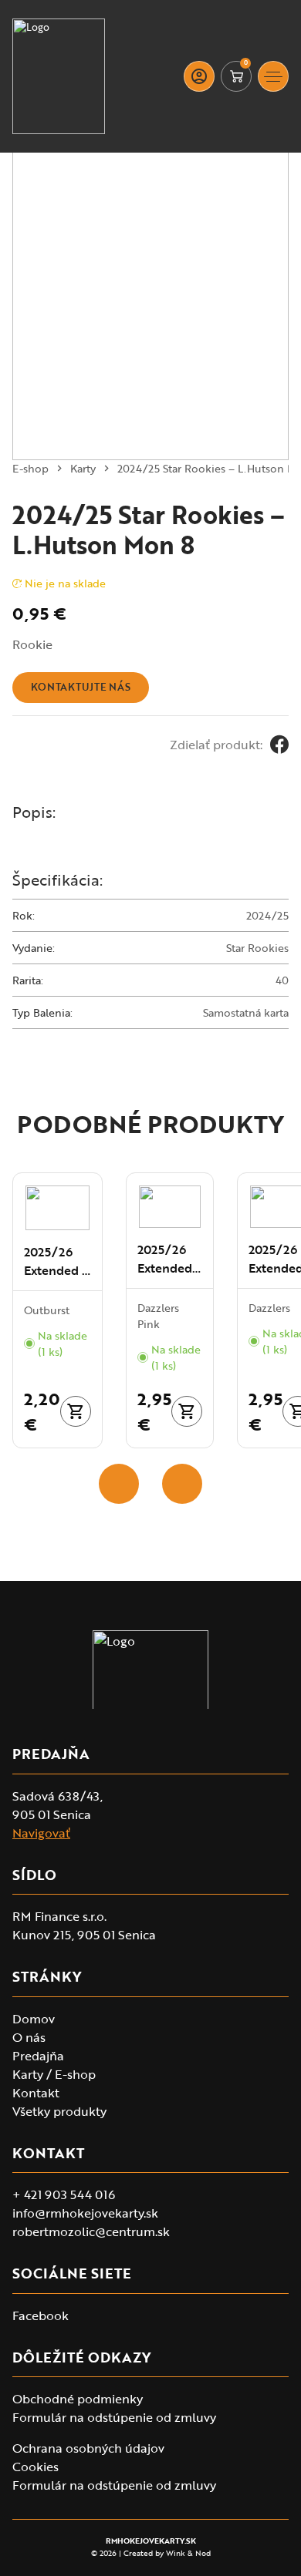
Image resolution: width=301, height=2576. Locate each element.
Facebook (41, 2315)
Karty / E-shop (54, 2074)
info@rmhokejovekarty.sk (85, 2213)
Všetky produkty (59, 2111)
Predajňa (38, 2056)
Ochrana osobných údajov (88, 2448)
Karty (83, 468)
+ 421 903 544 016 (64, 2194)
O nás (29, 2037)
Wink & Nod (188, 2553)
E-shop (30, 468)
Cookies (36, 2467)
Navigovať (41, 1833)
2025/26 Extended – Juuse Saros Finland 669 (57, 1261)
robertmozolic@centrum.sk (91, 2231)
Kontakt (36, 2093)
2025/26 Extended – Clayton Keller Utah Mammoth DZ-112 (170, 1259)
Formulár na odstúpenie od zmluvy (114, 2417)
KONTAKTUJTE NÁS (81, 687)
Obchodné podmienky (78, 2399)
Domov (34, 2019)
